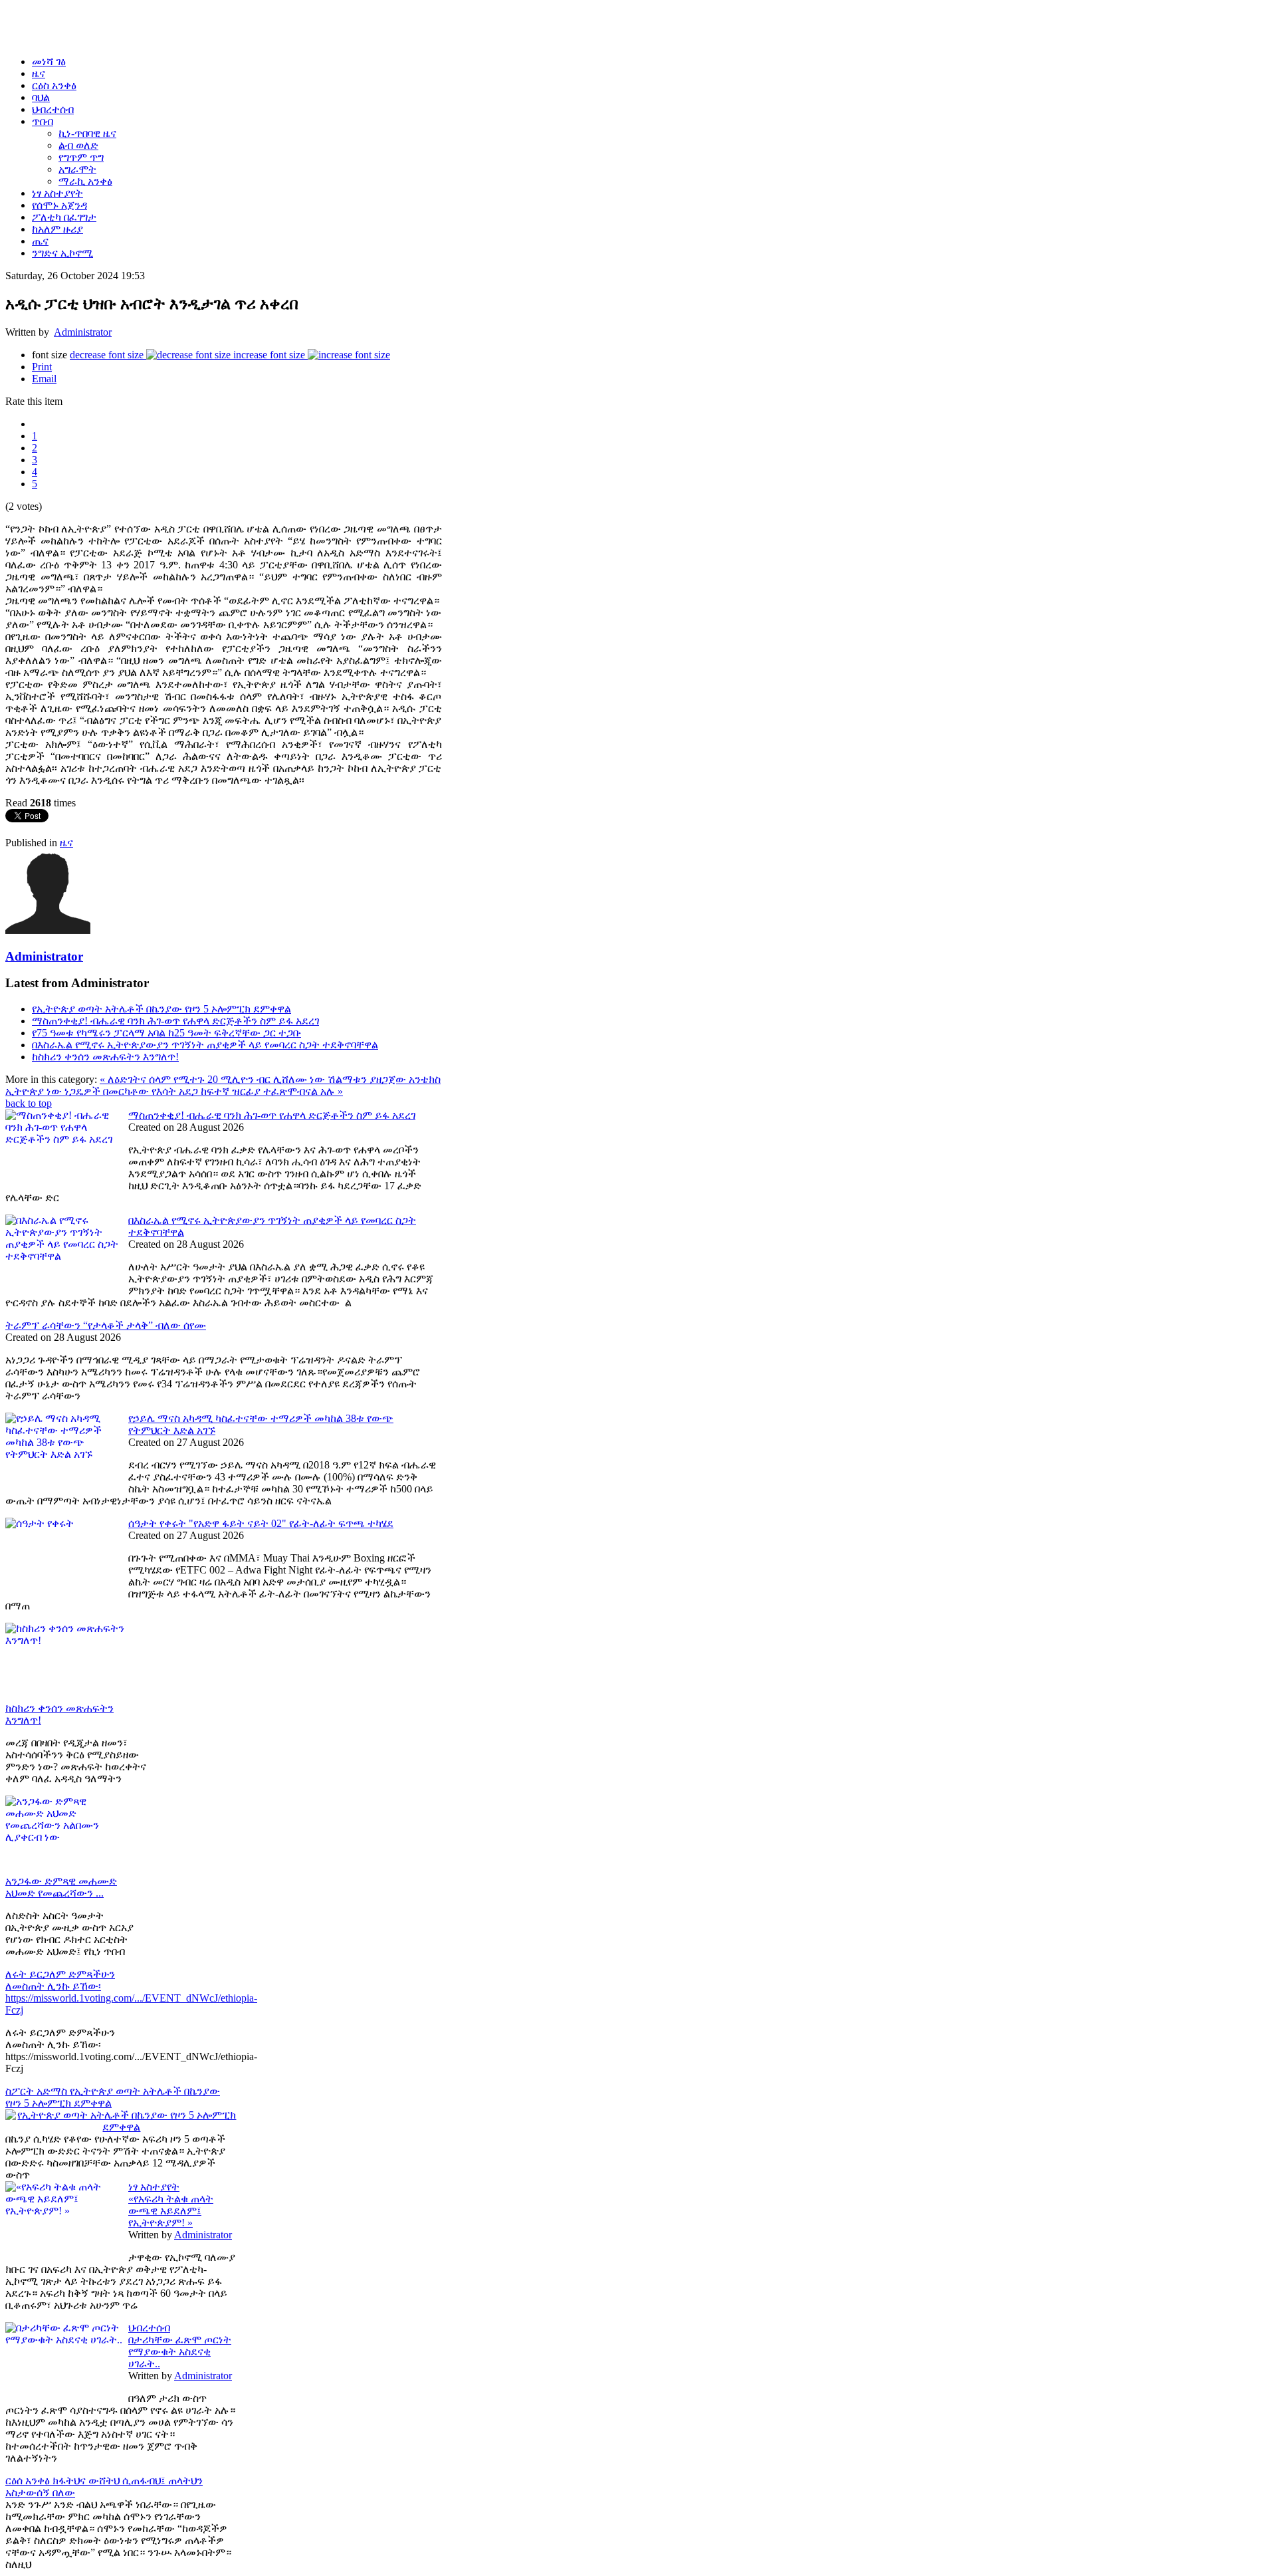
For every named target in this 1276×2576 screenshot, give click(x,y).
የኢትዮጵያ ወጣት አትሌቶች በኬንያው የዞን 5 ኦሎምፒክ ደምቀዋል (161, 1009)
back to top (29, 1103)
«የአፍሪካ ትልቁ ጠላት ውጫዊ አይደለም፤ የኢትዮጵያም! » (171, 2211)
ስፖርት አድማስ (38, 2091)
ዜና (66, 843)
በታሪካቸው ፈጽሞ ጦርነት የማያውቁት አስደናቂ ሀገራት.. (180, 2352)
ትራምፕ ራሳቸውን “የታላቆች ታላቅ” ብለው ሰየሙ (106, 1325)
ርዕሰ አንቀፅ (29, 2481)
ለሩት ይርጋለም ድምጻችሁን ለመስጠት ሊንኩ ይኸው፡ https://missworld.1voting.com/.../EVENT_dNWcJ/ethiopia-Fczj (131, 1992)
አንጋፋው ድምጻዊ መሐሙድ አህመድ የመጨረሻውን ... (61, 1887)
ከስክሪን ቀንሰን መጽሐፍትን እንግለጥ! (105, 1057)
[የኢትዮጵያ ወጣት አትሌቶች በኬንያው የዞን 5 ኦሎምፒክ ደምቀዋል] (122, 2127)
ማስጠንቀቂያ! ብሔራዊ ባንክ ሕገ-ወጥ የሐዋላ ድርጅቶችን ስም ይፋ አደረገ (175, 1021)
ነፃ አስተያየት (154, 2187)
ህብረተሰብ (149, 2328)
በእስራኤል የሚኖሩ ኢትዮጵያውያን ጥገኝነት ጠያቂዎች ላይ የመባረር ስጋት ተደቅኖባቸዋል (205, 1045)
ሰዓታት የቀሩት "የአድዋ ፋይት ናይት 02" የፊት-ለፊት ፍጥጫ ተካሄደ (261, 1523)
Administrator (83, 332)
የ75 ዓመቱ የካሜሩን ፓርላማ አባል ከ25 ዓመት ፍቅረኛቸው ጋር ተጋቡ (166, 1033)
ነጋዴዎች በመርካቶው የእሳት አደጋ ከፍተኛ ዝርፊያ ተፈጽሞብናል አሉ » (204, 1091)
